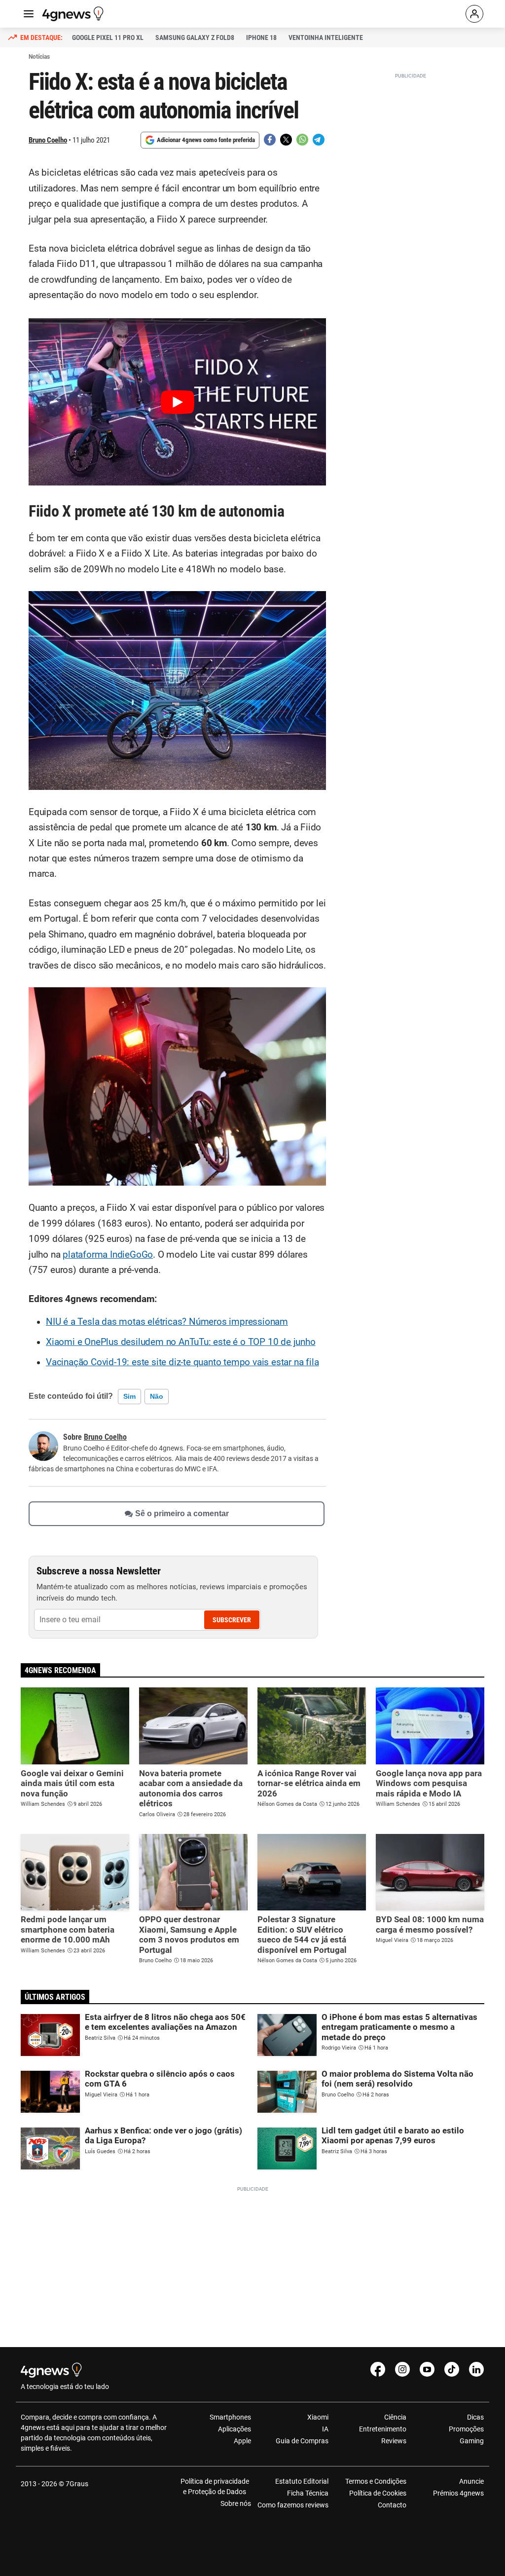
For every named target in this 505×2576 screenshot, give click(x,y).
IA (325, 2429)
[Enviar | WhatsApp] (302, 140)
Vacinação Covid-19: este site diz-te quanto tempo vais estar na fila (182, 1362)
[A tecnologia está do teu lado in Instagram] (402, 2369)
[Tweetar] (286, 140)
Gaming (472, 2441)
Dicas (475, 2417)
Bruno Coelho (48, 140)
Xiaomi (318, 2417)
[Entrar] (474, 14)
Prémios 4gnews (458, 2493)
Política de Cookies (378, 2493)
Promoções (466, 2429)
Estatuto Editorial (302, 2481)
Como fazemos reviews (293, 2505)
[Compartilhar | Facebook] (270, 140)
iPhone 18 (261, 37)
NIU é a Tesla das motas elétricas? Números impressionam (167, 1322)
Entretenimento (382, 2429)
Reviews (394, 2441)
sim (129, 1396)
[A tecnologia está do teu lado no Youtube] (427, 2369)
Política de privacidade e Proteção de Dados (215, 2486)
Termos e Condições (376, 2481)
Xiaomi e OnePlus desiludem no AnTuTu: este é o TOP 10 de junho (181, 1342)
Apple (242, 2441)
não (157, 1396)
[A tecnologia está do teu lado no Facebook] (378, 2369)
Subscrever (232, 1620)
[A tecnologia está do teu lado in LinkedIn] (476, 2369)
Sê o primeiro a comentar (182, 1513)
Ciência (395, 2417)
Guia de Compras (302, 2441)
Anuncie (471, 2481)
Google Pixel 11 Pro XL (108, 37)
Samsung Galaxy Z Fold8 (195, 37)
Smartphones (230, 2417)
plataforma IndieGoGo (108, 1255)
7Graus (77, 2484)
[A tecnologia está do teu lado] (74, 14)
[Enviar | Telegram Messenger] (319, 140)
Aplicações (234, 2429)
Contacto (392, 2505)
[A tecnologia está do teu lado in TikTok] (452, 2369)
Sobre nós (236, 2503)
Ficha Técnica (308, 2493)
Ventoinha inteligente (326, 37)
